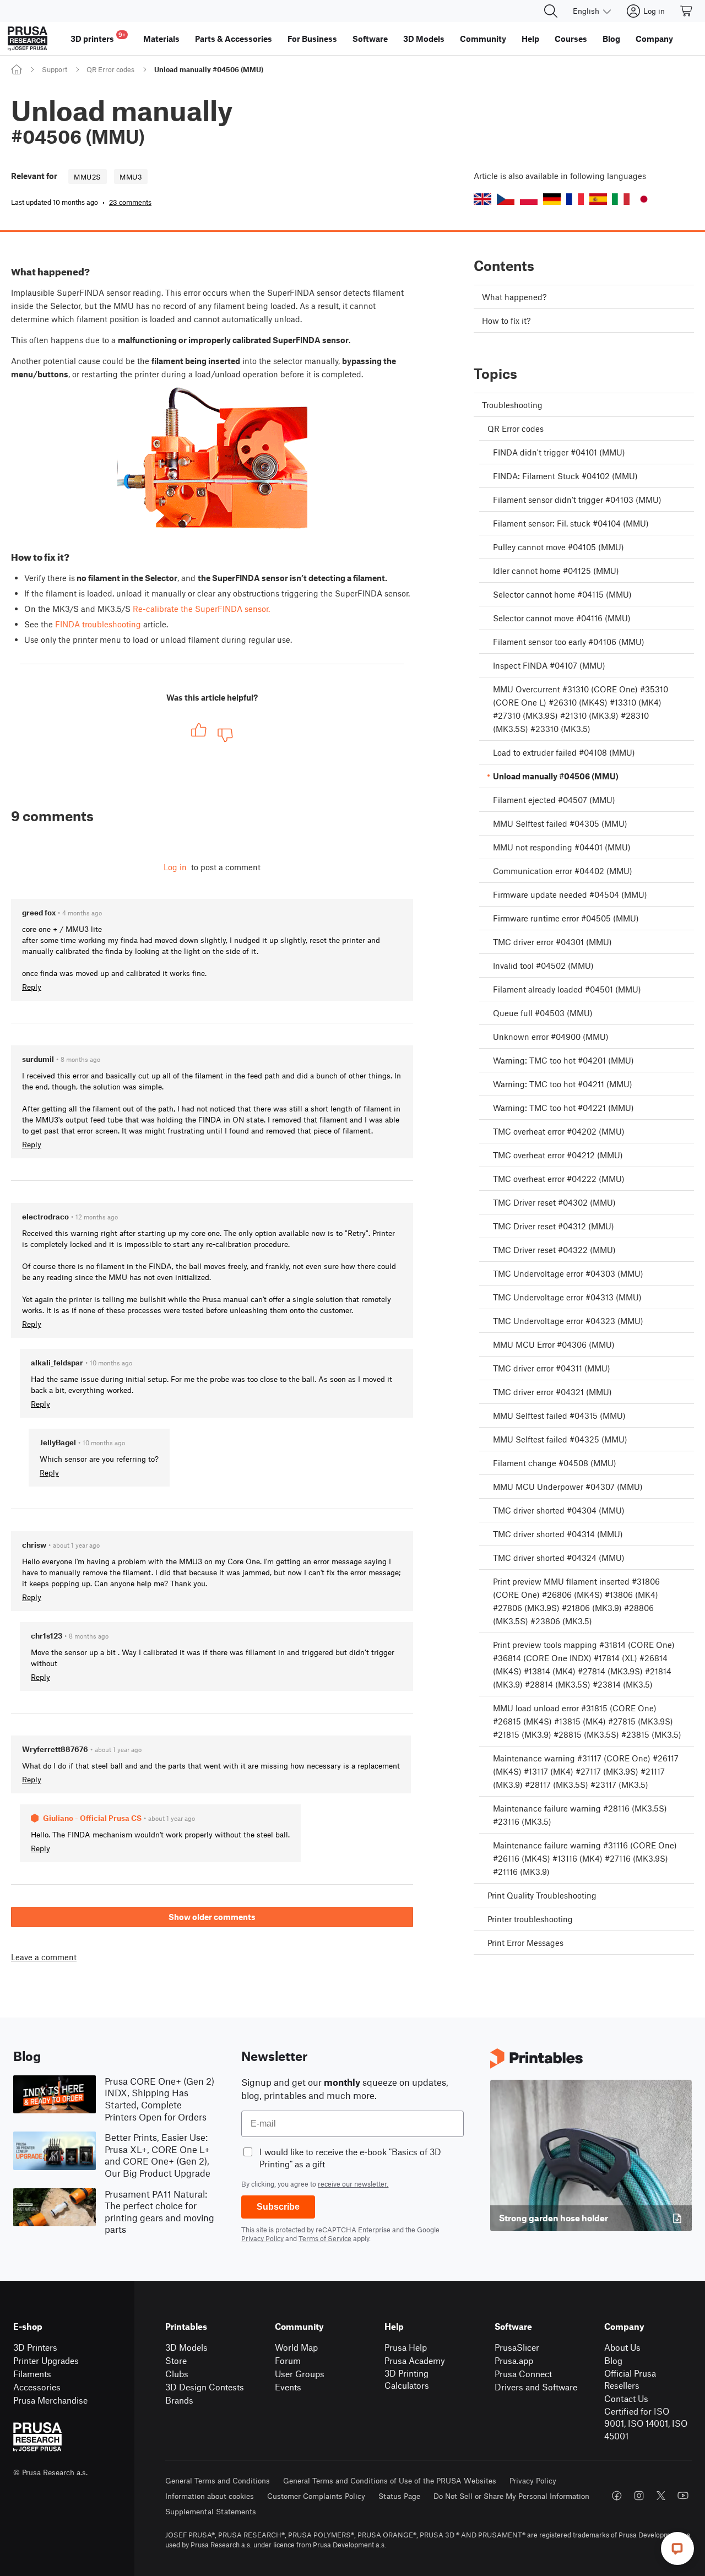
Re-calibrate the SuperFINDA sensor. (201, 609)
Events (288, 2387)
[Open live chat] (677, 2548)
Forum (288, 2360)
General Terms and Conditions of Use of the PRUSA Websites (390, 2480)
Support (55, 69)
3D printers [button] (98, 37)
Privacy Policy (262, 2238)
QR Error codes (110, 69)
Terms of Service (325, 2238)
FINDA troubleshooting (98, 624)
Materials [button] (161, 39)
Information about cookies (210, 2496)
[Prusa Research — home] (28, 39)
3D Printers (35, 2347)
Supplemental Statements (211, 2511)
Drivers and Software (536, 2387)
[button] (482, 199)
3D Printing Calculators (407, 2379)
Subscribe (278, 2207)
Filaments (32, 2374)
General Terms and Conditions (218, 2480)
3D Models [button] (424, 39)
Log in (175, 867)
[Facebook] (617, 2496)
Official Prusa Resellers (630, 2379)
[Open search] (551, 11)
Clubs (177, 2374)
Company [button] (654, 39)
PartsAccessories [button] (234, 39)
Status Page (399, 2496)
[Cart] (687, 11)
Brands (179, 2400)
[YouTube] (683, 2496)
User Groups (300, 2374)
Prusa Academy (415, 2360)
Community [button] (483, 39)
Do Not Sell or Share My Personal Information (511, 2496)
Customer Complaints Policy (316, 2496)
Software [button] (370, 39)
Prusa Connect (523, 2374)
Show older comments (212, 1917)
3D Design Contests (205, 2387)
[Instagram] (639, 2496)
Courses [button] (571, 39)
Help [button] (530, 39)
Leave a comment (44, 1957)
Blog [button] (611, 39)
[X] (661, 2496)
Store (176, 2360)
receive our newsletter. (353, 2184)
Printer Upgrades (46, 2360)
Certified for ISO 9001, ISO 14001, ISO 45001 (646, 2423)
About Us (622, 2347)
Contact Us (626, 2398)
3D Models (186, 2347)
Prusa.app (514, 2360)
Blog (613, 2360)
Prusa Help (406, 2347)
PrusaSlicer (517, 2347)
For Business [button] (312, 39)
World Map (296, 2347)
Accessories (37, 2387)
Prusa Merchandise (50, 2400)
